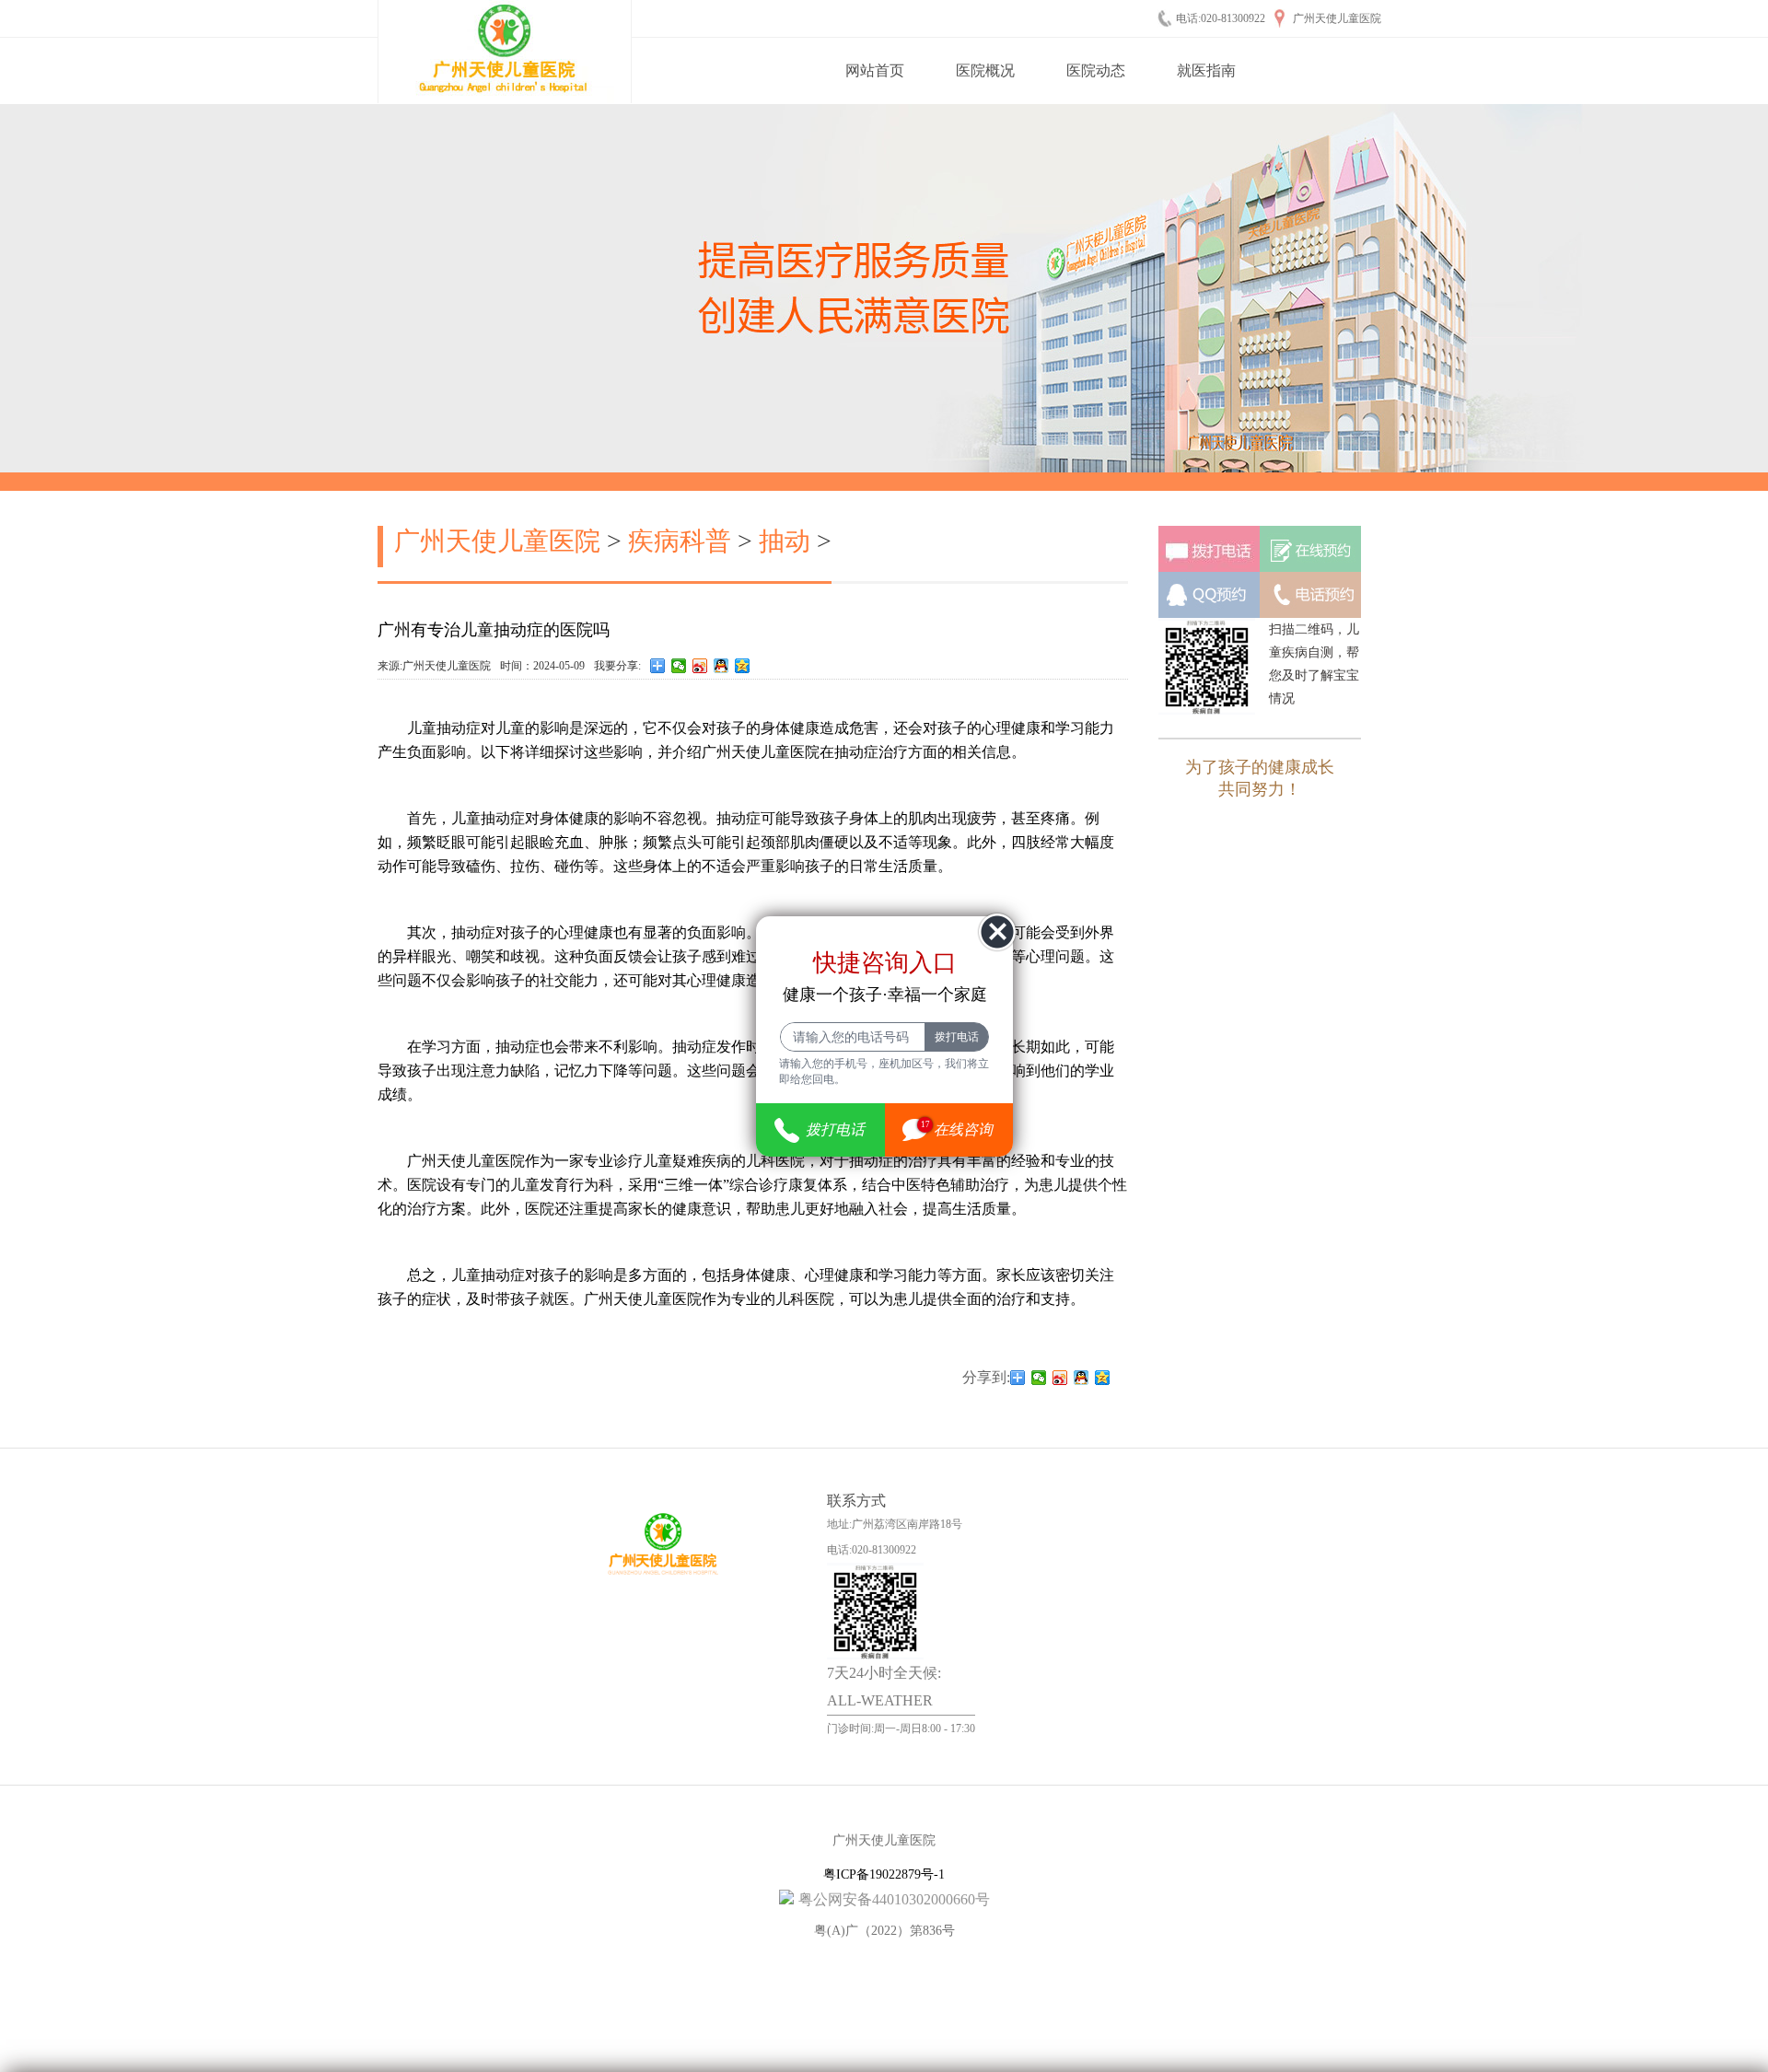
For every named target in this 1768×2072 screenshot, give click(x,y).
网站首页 (875, 70)
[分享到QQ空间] (743, 666)
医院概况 (985, 70)
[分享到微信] (679, 666)
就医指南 (1206, 70)
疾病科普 (680, 541)
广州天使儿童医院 (497, 541)
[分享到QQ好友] (721, 666)
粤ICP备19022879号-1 (884, 1874)
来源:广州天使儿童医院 (434, 666)
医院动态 (1096, 70)
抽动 (785, 541)
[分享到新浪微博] (700, 666)
